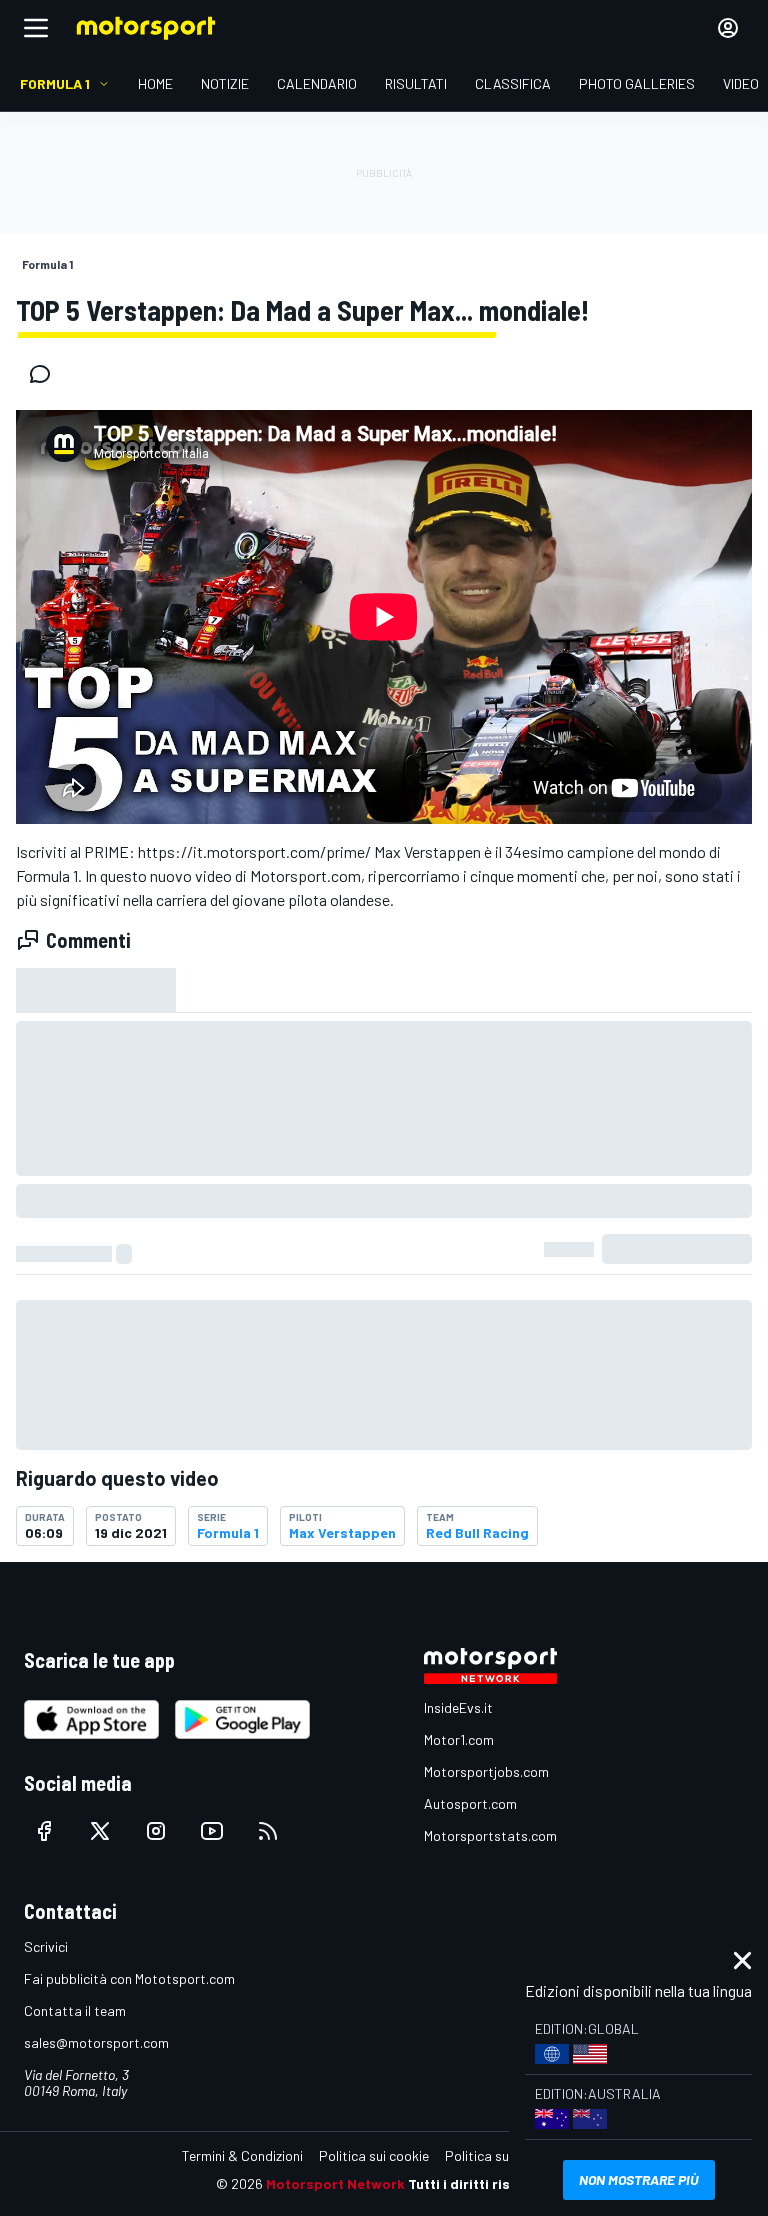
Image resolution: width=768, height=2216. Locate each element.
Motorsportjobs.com (486, 1771)
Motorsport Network (335, 2183)
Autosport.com (470, 1803)
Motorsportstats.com (490, 1835)
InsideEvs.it (458, 1707)
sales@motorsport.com (96, 2042)
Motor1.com (459, 1739)
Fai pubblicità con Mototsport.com (129, 1978)
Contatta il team (75, 2010)
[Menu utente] (728, 28)
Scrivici (46, 1946)
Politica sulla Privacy (508, 2155)
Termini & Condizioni (242, 2155)
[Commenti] (46, 374)
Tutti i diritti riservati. (480, 2183)
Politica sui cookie (374, 2155)
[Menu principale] (36, 28)
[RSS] (268, 1831)
